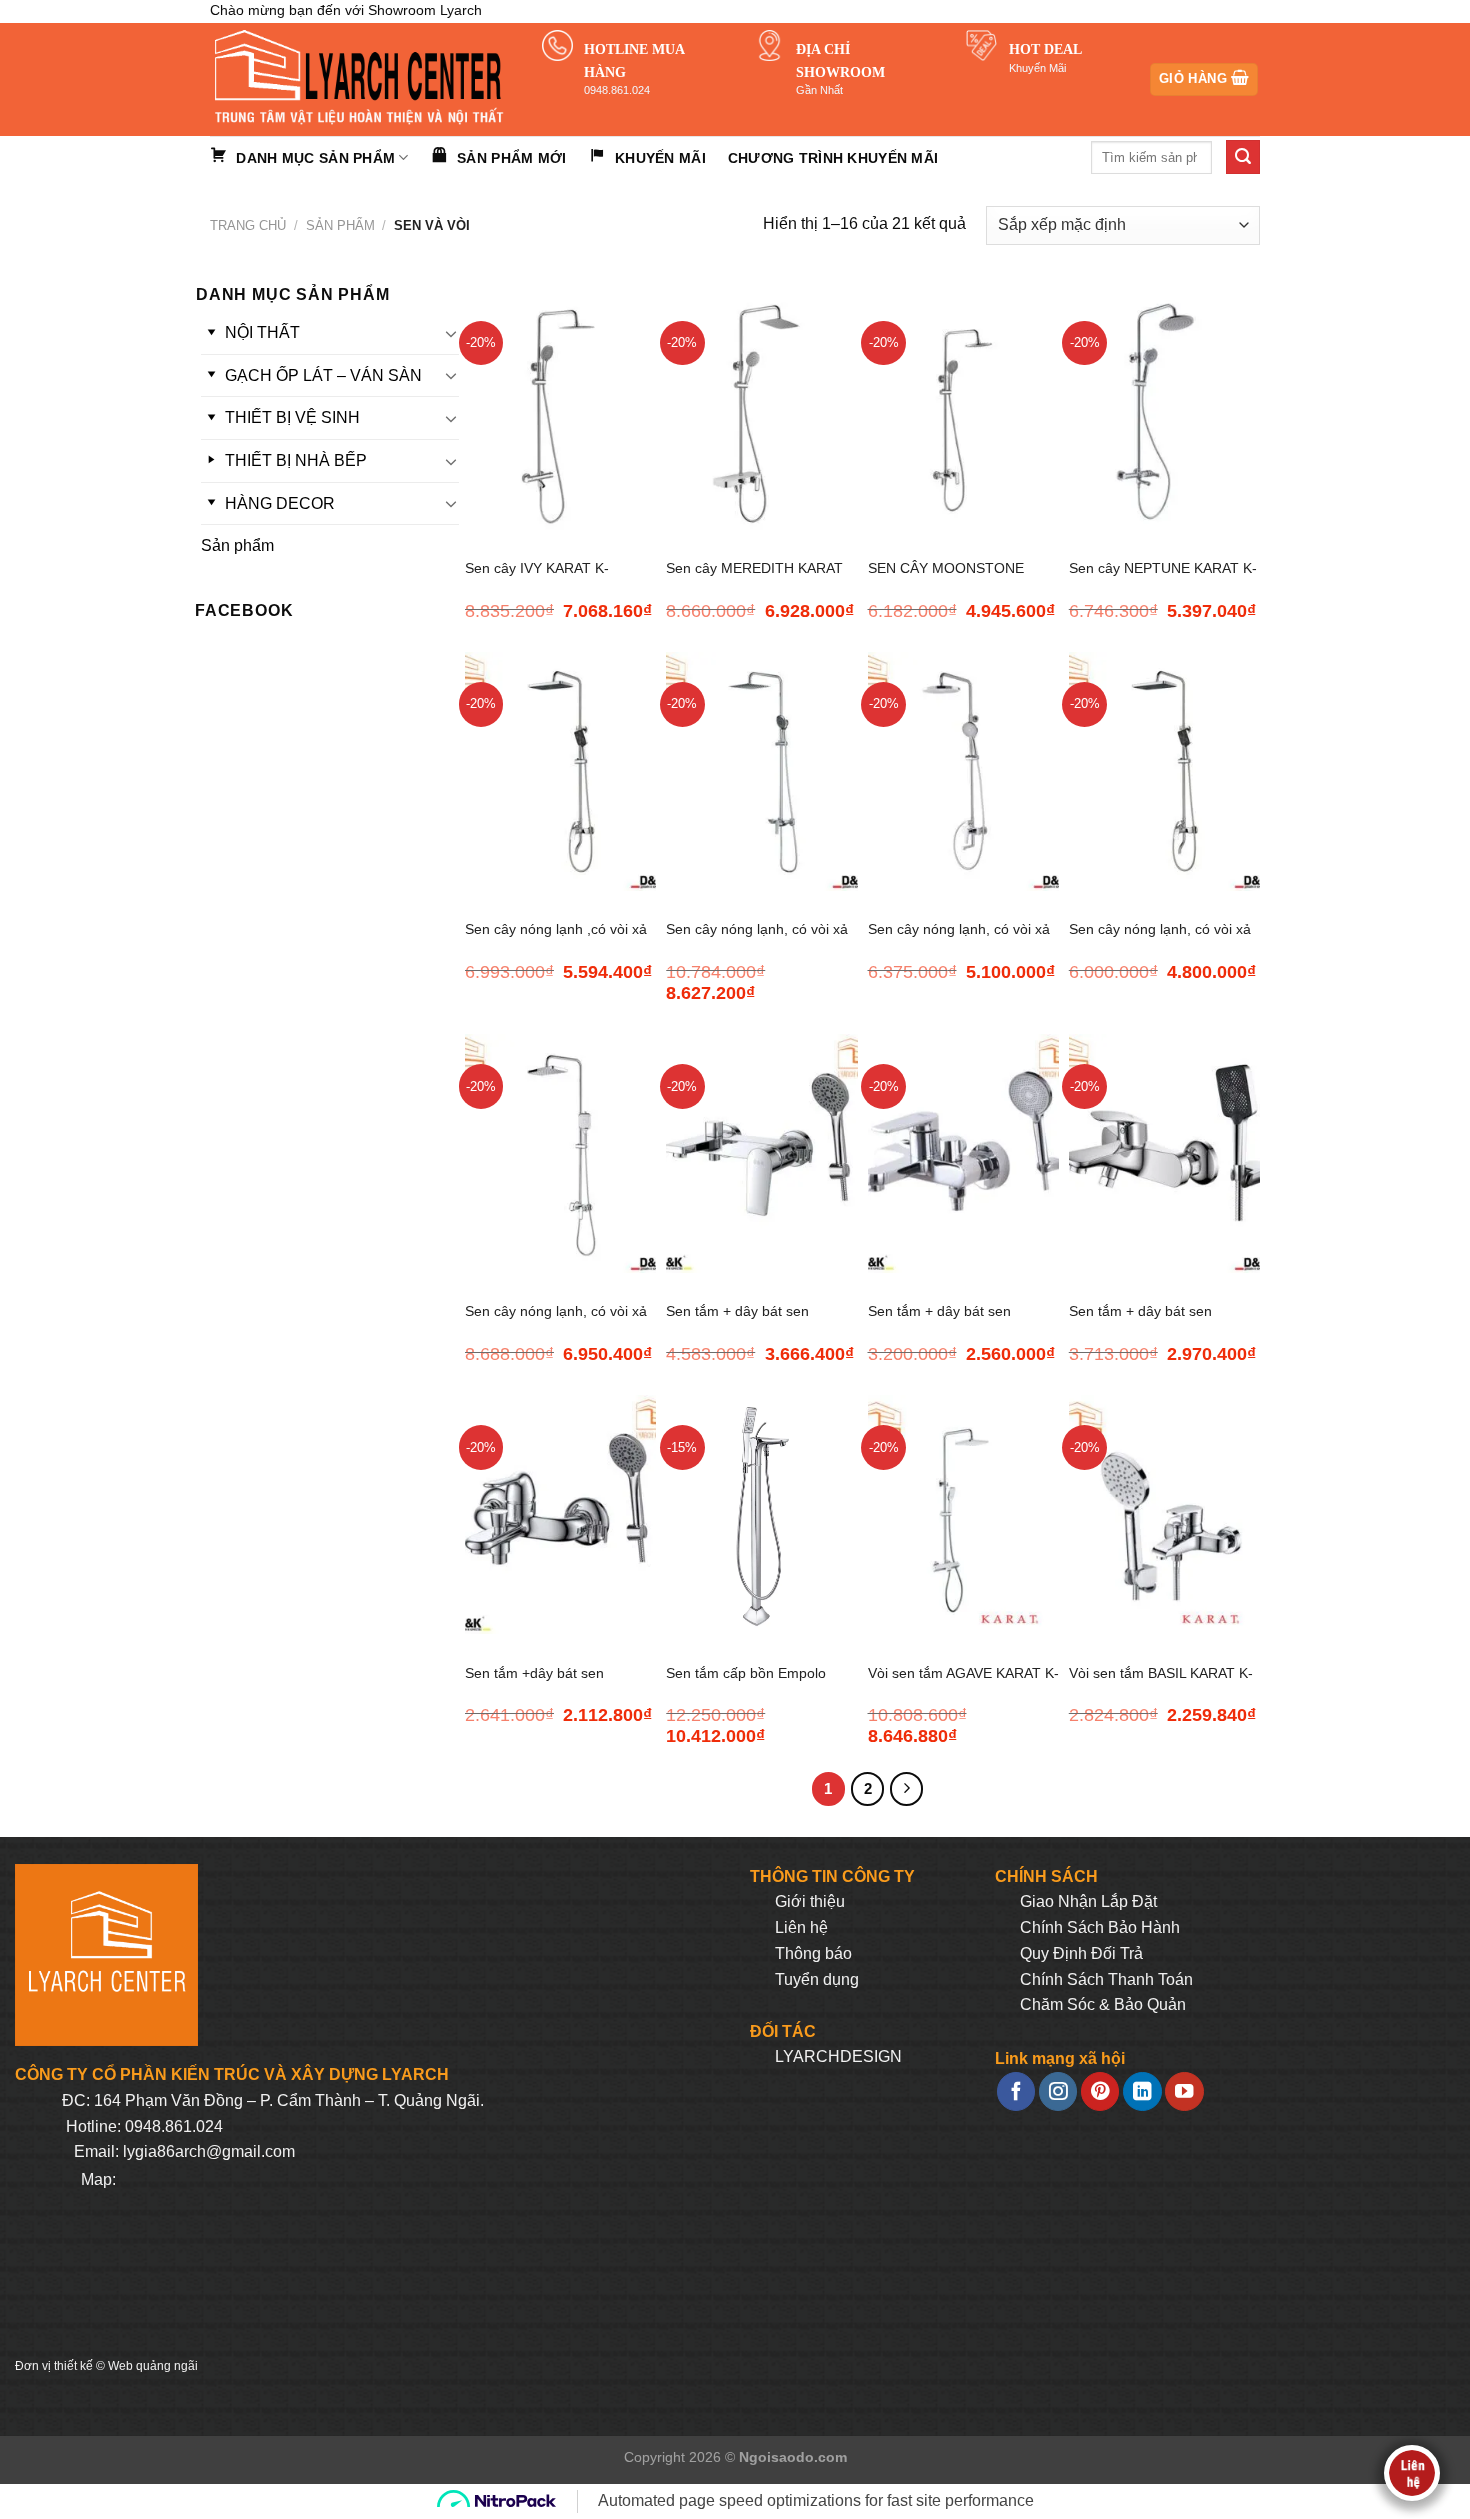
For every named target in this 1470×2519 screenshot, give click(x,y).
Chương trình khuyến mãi (833, 158)
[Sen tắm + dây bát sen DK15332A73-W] (1164, 1153)
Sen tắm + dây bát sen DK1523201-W (939, 1322)
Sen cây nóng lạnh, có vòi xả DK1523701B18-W (959, 940)
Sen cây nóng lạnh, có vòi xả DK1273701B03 (757, 940)
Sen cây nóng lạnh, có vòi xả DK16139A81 (556, 1322)
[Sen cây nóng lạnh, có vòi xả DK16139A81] (560, 1153)
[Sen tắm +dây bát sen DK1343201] (560, 1514)
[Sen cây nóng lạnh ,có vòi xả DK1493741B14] (560, 771)
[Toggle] (451, 333)
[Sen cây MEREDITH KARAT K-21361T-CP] (761, 410)
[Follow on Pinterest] (1100, 2091)
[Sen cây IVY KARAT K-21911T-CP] (560, 410)
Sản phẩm (340, 225)
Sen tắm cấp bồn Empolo (746, 1673)
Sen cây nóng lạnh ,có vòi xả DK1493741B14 (556, 940)
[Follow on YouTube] (1184, 2091)
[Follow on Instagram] (1058, 2091)
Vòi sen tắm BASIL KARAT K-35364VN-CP (1161, 1684)
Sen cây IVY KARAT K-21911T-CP (537, 579)
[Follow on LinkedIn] (1142, 2091)
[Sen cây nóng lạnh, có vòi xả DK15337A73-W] (1164, 771)
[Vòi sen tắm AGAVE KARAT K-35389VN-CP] (963, 1514)
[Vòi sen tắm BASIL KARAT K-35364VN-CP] (1164, 1514)
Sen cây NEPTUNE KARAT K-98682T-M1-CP (1163, 579)
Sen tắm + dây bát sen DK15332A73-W (1140, 1322)
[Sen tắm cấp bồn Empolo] (761, 1514)
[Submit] (1243, 157)
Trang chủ (248, 225)
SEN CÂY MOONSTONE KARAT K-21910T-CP (946, 579)
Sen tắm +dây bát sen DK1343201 (534, 1684)
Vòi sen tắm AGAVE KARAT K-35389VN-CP (963, 1684)
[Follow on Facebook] (1016, 2091)
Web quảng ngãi (153, 2366)
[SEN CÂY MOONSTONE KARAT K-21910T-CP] (963, 410)
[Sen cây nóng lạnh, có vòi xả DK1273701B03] (761, 771)
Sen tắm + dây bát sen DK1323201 (737, 1322)
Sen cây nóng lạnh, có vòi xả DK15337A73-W (1160, 940)
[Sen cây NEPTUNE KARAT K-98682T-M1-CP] (1164, 410)
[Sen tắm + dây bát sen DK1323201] (761, 1153)
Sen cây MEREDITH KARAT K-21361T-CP (754, 579)
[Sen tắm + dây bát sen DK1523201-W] (963, 1153)
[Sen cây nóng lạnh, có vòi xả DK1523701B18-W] (963, 771)
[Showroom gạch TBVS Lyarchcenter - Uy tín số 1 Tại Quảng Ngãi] (361, 79)
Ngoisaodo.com (793, 2457)
